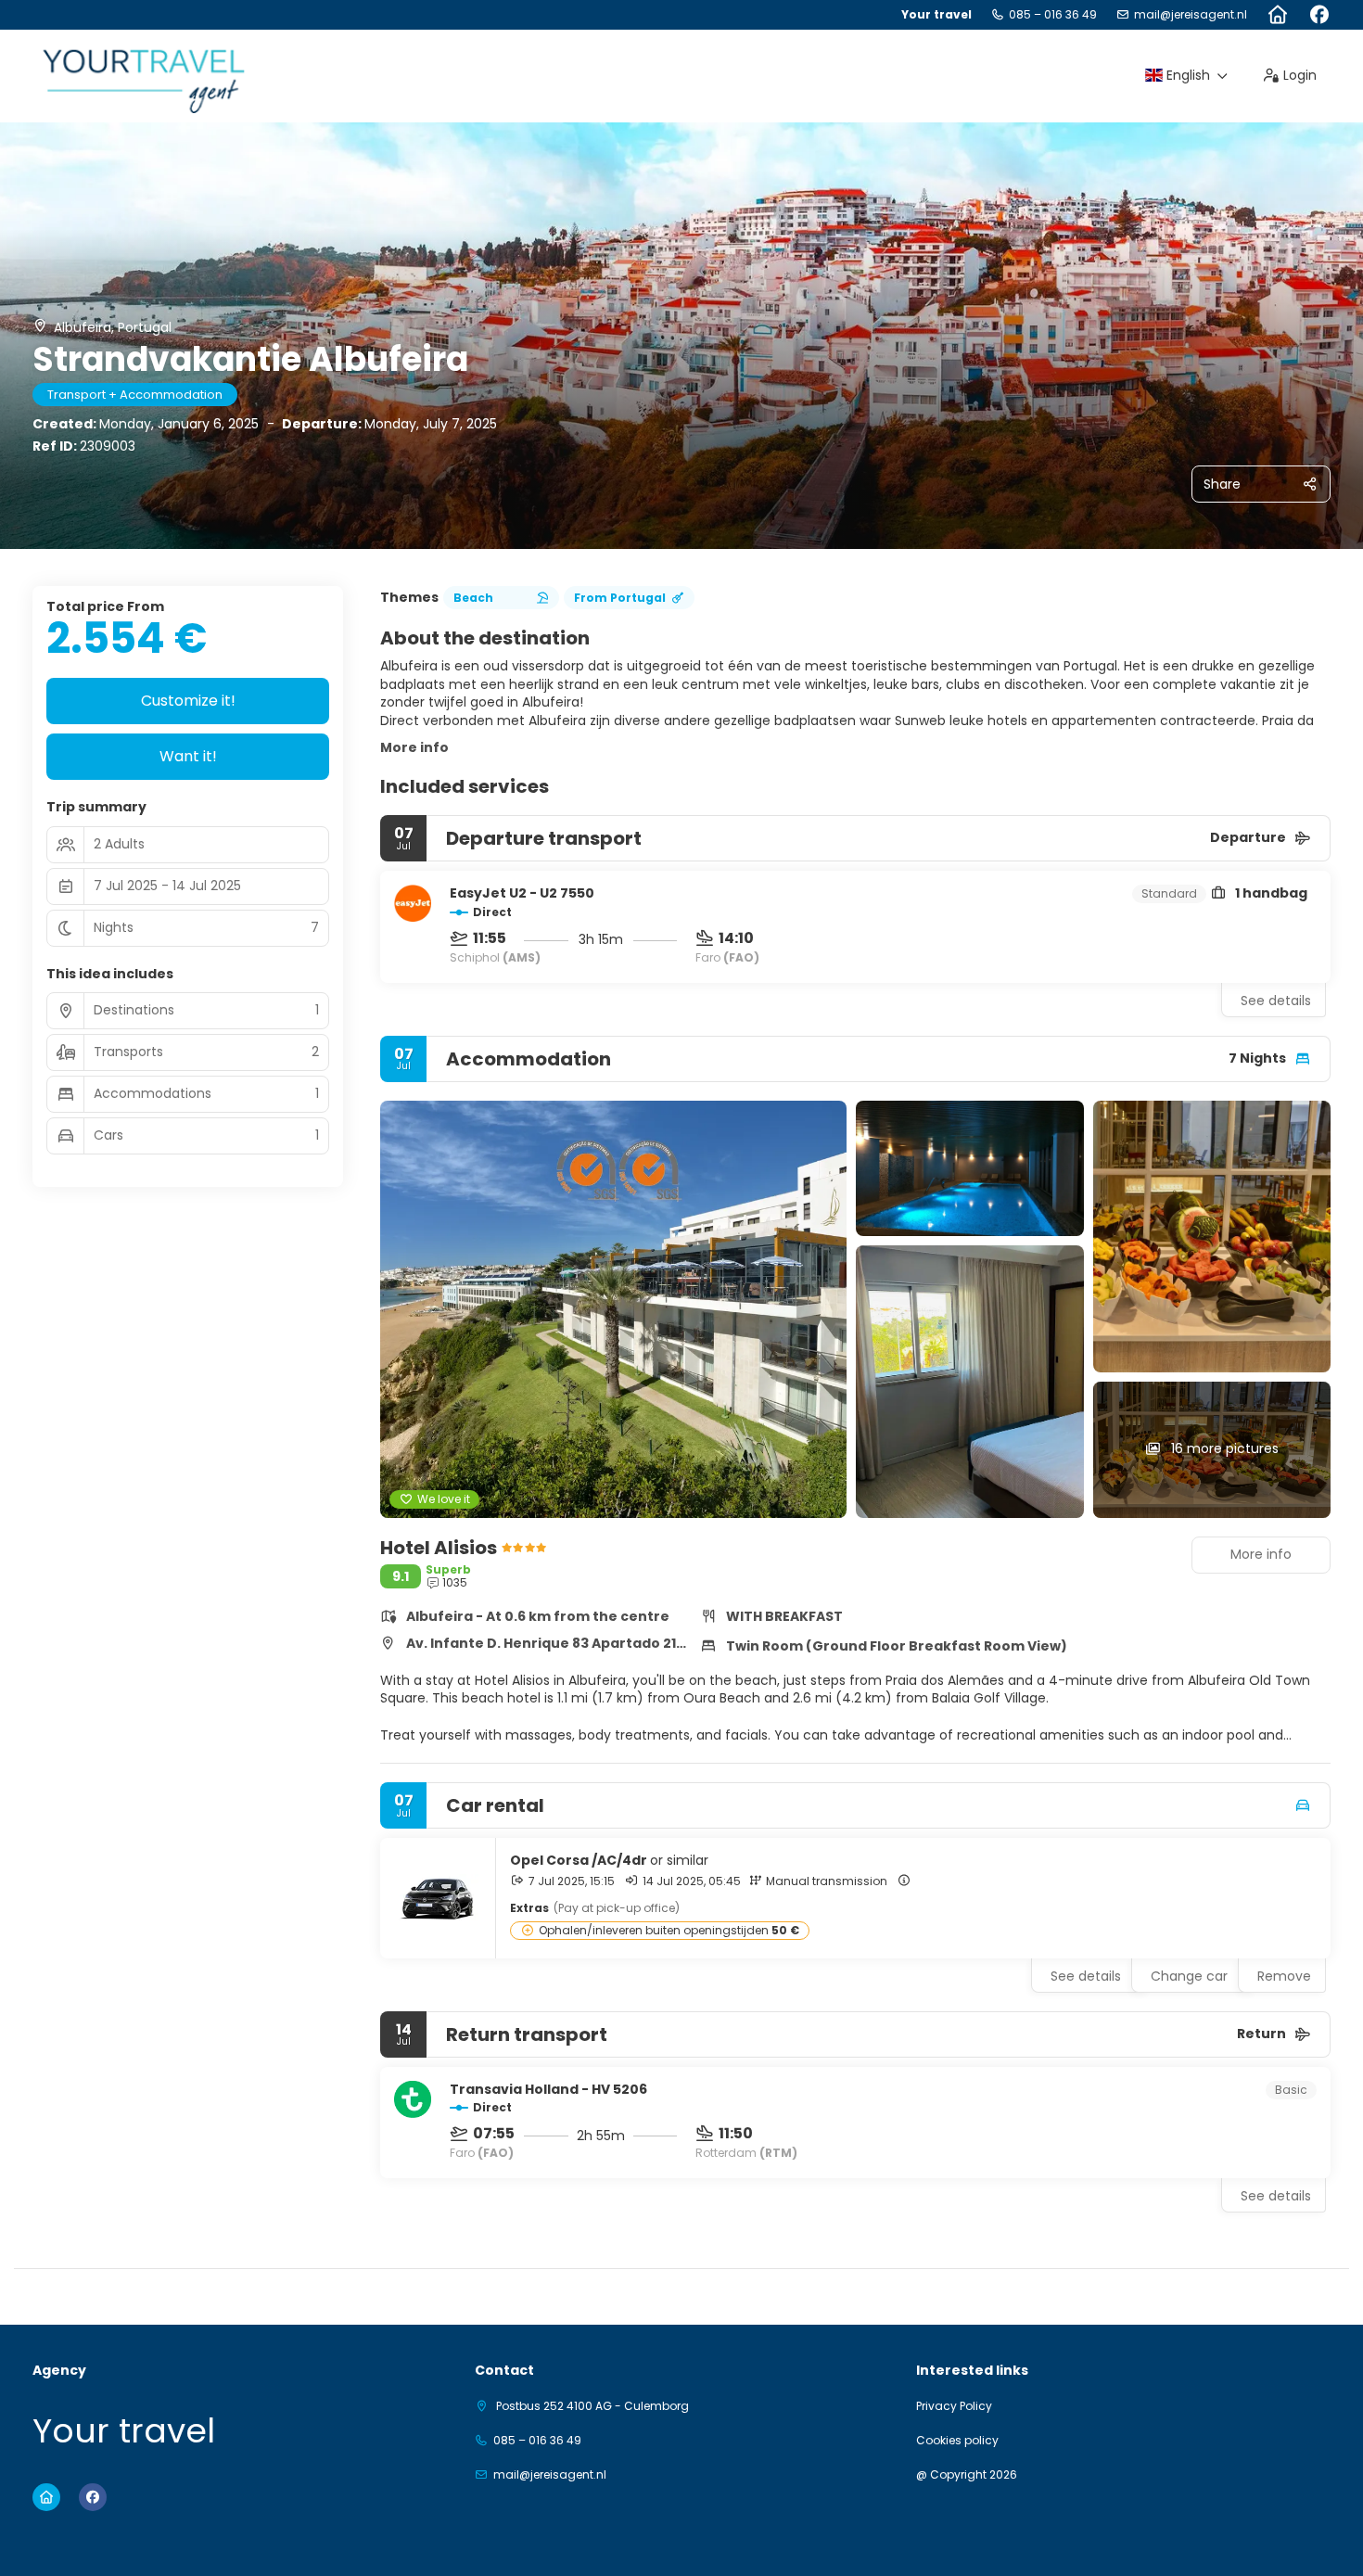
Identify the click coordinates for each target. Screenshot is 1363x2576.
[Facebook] (1319, 15)
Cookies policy (957, 2441)
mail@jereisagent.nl (1191, 15)
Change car (1189, 1976)
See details (1276, 1001)
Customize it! (188, 701)
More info (414, 747)
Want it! (188, 756)
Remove (1284, 1976)
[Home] (1277, 15)
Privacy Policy (954, 2406)
